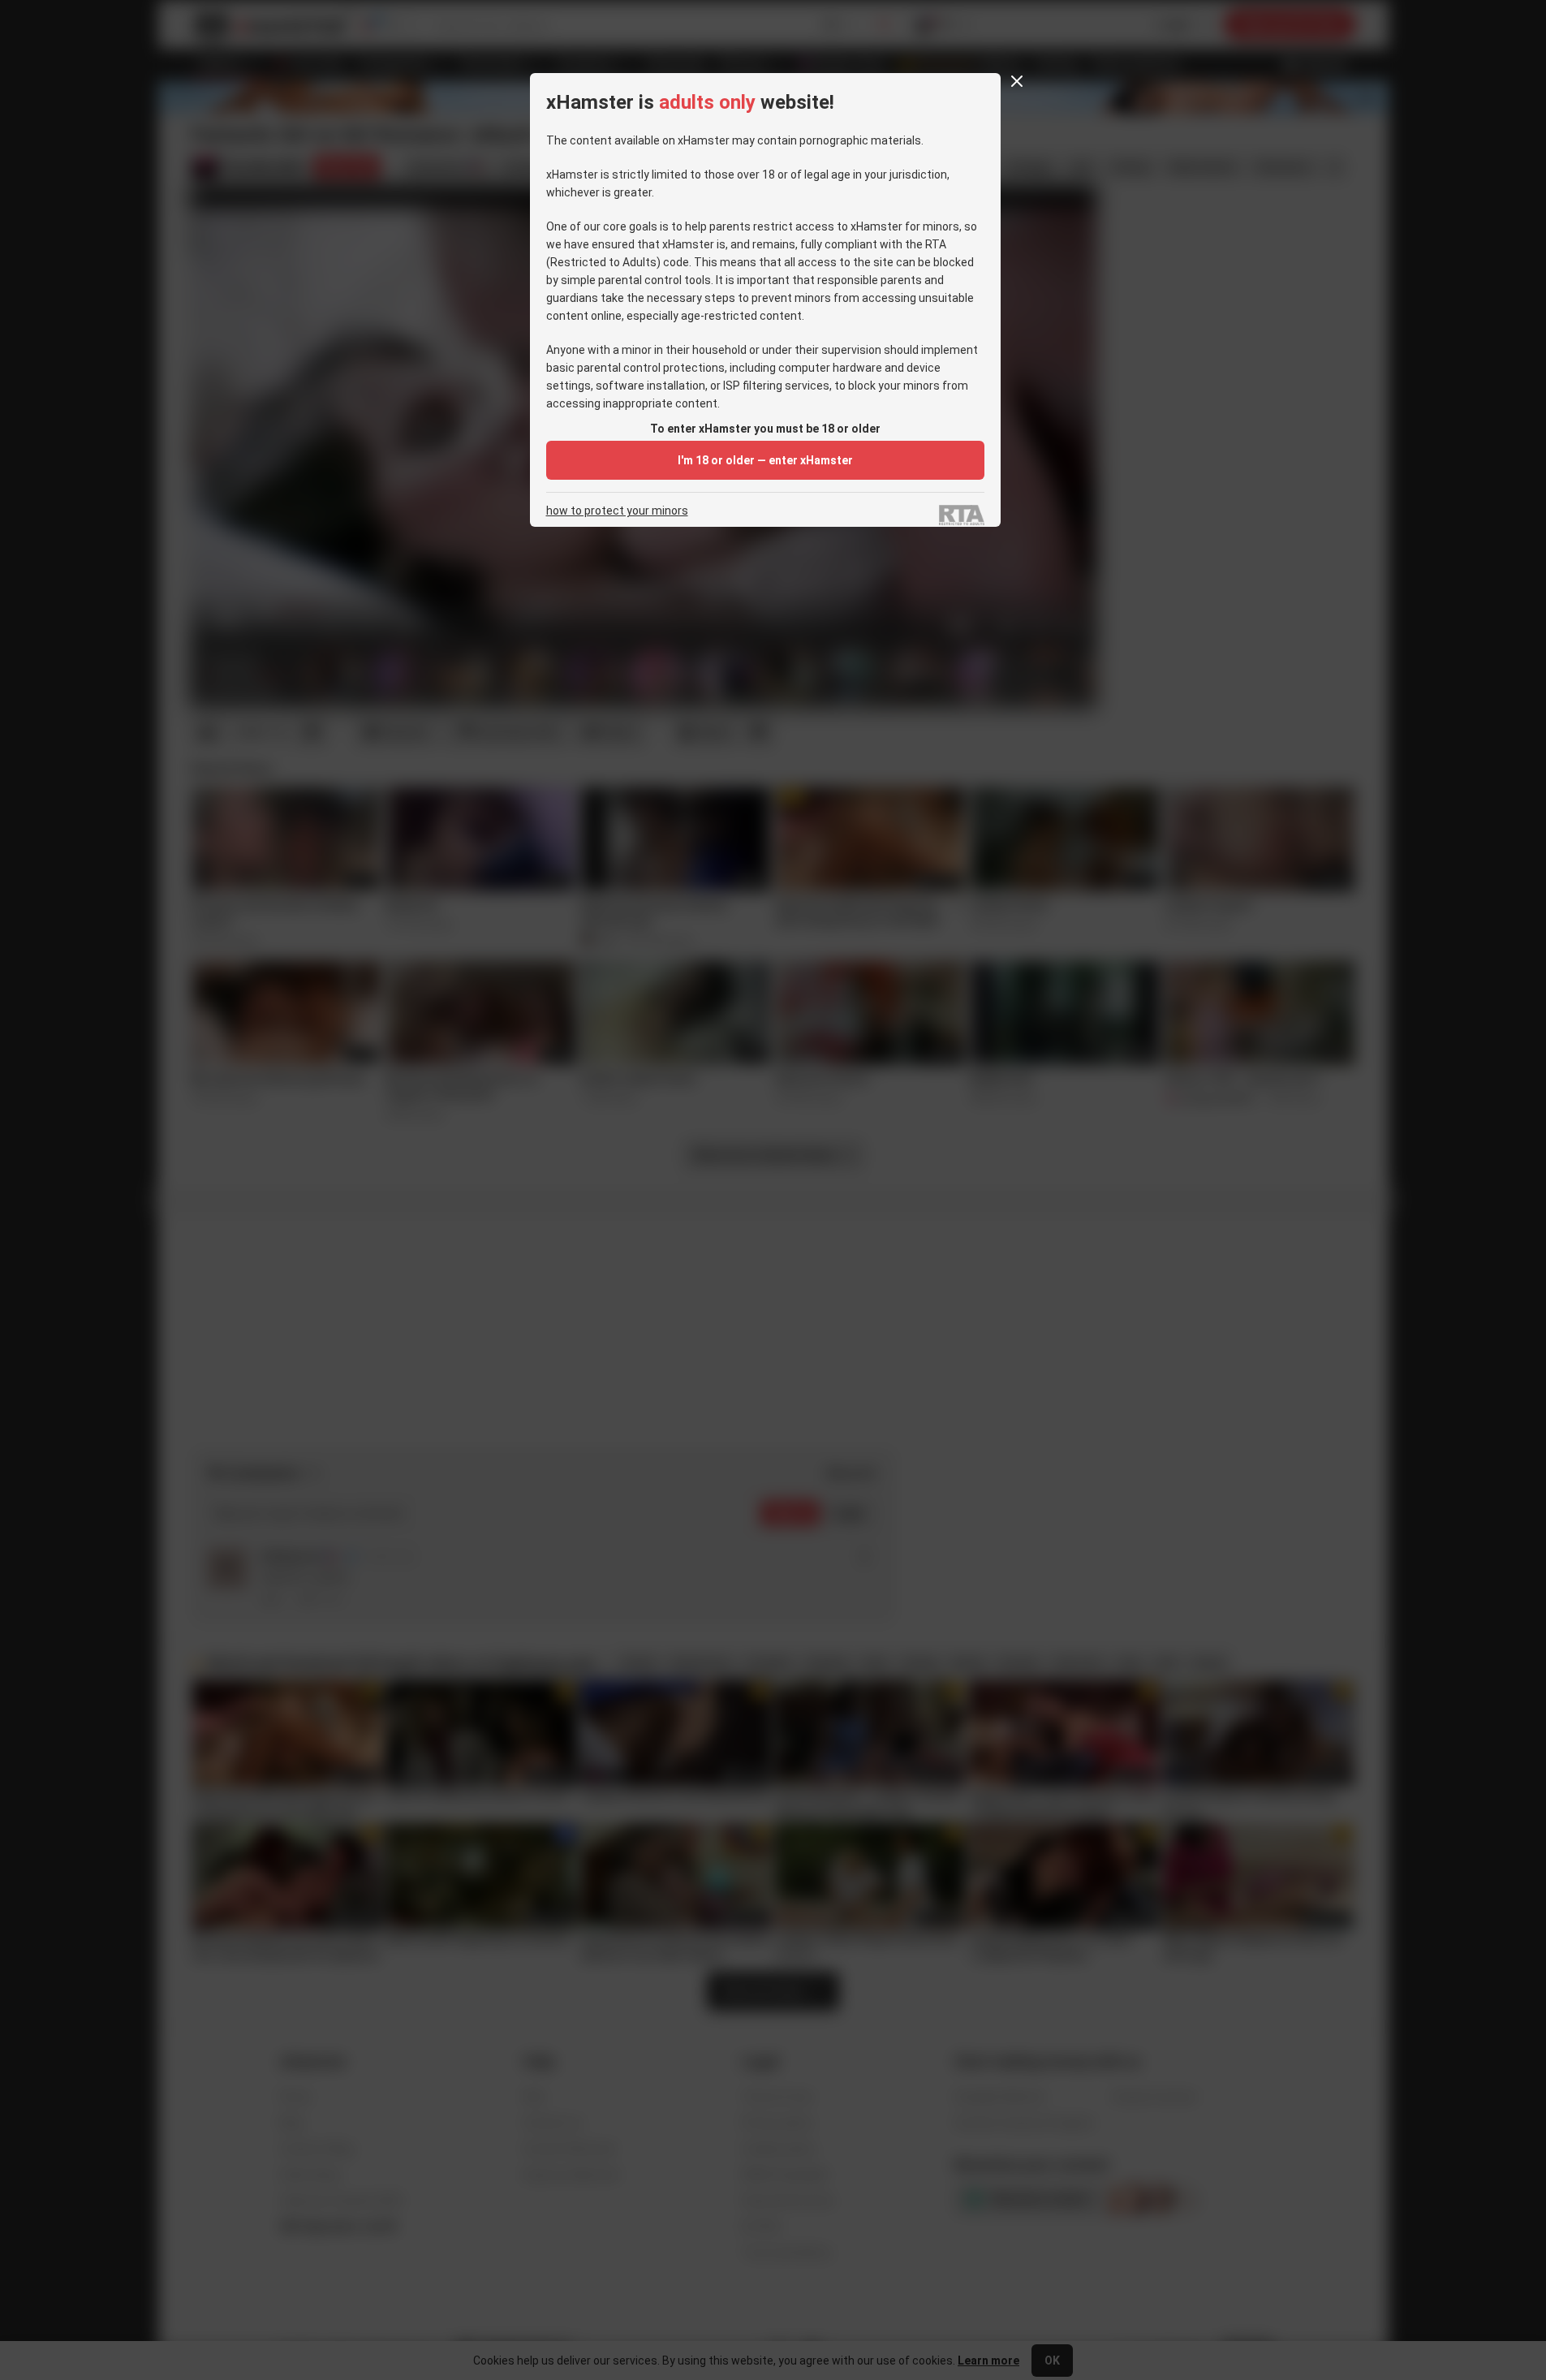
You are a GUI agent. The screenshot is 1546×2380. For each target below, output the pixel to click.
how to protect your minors (617, 511)
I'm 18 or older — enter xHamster (765, 460)
